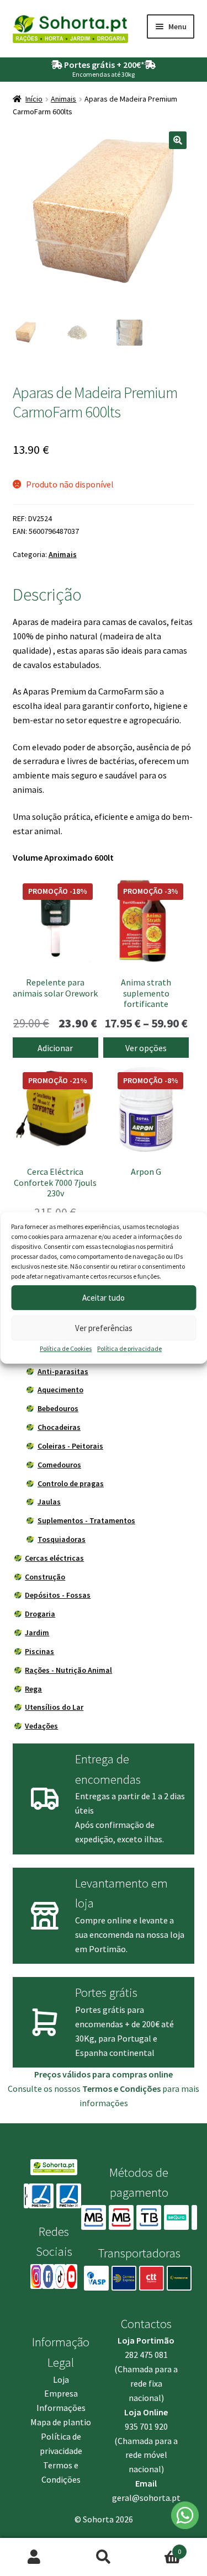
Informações (61, 2408)
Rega (33, 1689)
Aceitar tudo (104, 1298)
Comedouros (59, 1465)
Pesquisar (104, 2557)
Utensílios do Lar (54, 1707)
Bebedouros (58, 1408)
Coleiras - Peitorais (70, 1446)
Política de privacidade (129, 1348)
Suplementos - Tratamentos (86, 1520)
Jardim (37, 1632)
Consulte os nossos (84, 2089)
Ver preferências (104, 1328)
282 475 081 (146, 2355)
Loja (61, 2379)
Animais (63, 99)
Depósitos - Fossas (58, 1595)
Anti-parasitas (63, 1371)
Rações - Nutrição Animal (68, 1670)
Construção (45, 1577)
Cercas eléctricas (54, 1558)
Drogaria (40, 1614)
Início (34, 99)
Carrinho (160, 2548)
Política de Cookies (66, 1348)
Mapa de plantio (61, 2422)
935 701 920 (146, 2426)
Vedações (41, 1726)
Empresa (61, 2393)
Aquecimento (60, 1390)
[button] (178, 140)
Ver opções (146, 1048)
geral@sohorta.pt (146, 2498)
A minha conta (34, 2557)
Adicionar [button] (55, 1048)
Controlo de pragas (71, 1483)
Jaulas (49, 1502)
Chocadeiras (59, 1427)
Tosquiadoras (62, 1539)
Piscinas (39, 1651)
